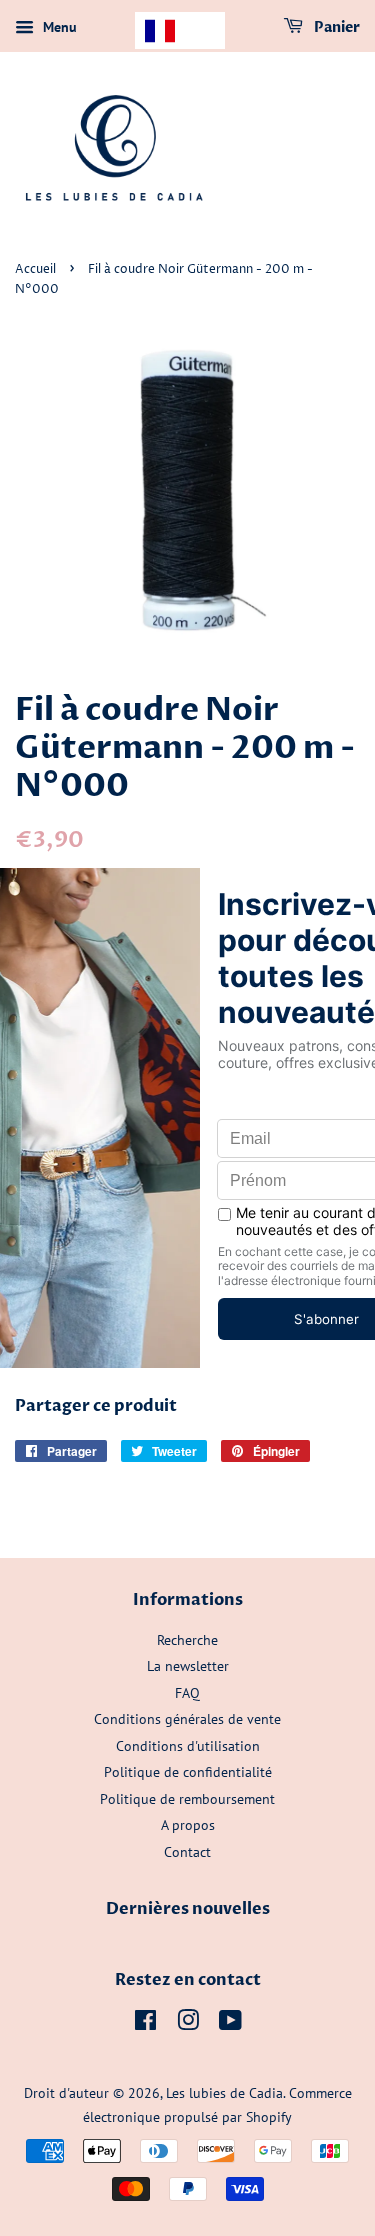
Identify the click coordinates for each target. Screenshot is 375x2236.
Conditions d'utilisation (188, 1746)
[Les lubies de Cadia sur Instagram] (188, 2024)
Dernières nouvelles (188, 1909)
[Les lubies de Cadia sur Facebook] (145, 2024)
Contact (187, 1852)
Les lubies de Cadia (224, 2093)
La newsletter (188, 1666)
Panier (335, 27)
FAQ (187, 1693)
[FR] (180, 30)
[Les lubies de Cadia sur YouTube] (230, 2024)
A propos (188, 1825)
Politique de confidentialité (188, 1772)
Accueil (35, 269)
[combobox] (180, 30)
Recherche (187, 1640)
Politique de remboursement (187, 1799)
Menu (58, 27)
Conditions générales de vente (187, 1719)
